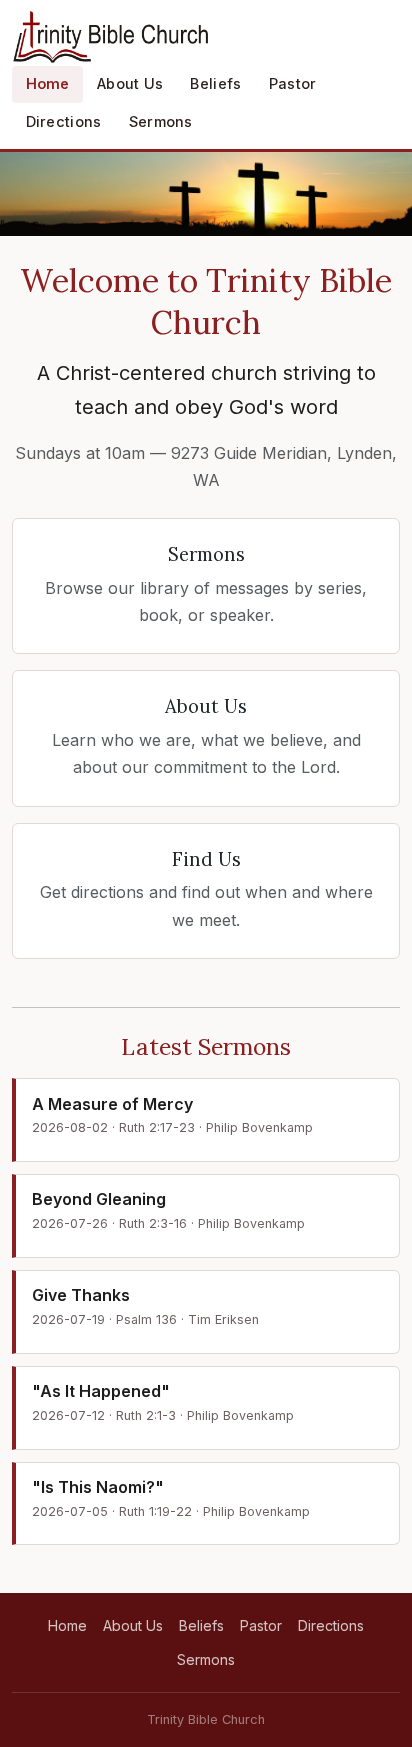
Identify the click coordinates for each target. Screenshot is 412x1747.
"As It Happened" (101, 1391)
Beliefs (215, 83)
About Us (130, 83)
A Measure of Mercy (112, 1104)
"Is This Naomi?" (98, 1487)
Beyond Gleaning (99, 1199)
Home (48, 83)
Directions (64, 121)
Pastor (293, 83)
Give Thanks (81, 1295)
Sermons (161, 121)
